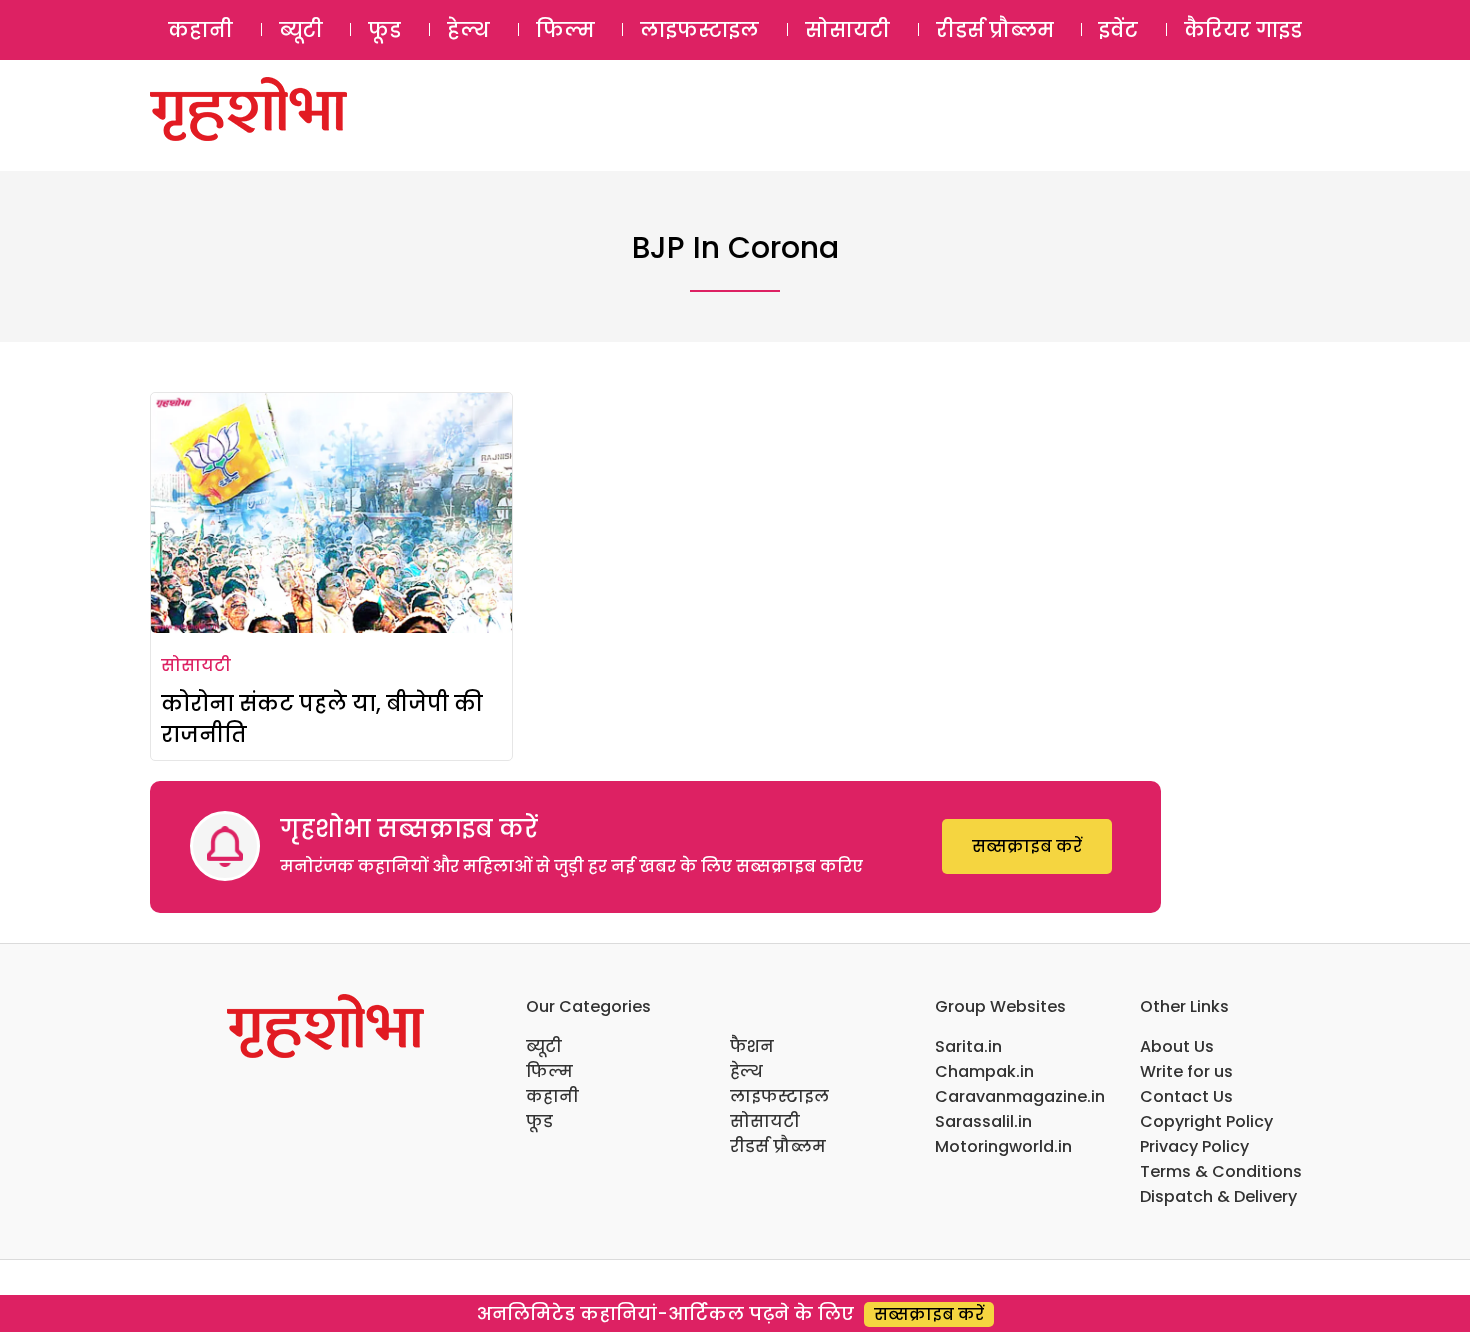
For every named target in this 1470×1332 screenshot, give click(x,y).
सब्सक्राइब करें (1027, 846)
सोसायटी (847, 30)
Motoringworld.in (1003, 1146)
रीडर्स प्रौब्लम (995, 30)
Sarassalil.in (983, 1121)
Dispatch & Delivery (1218, 1196)
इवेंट (1118, 30)
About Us (1177, 1046)
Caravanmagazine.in (1020, 1096)
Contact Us (1186, 1096)
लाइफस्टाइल (699, 30)
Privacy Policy (1194, 1146)
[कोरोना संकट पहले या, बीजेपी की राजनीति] (331, 513)
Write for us (1186, 1071)
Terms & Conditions (1221, 1171)
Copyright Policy (1206, 1121)
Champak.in (984, 1071)
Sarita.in (968, 1046)
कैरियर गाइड (1243, 30)
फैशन (752, 1046)
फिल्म (565, 30)
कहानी (200, 30)
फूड (384, 30)
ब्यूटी (301, 30)
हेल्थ (468, 30)
